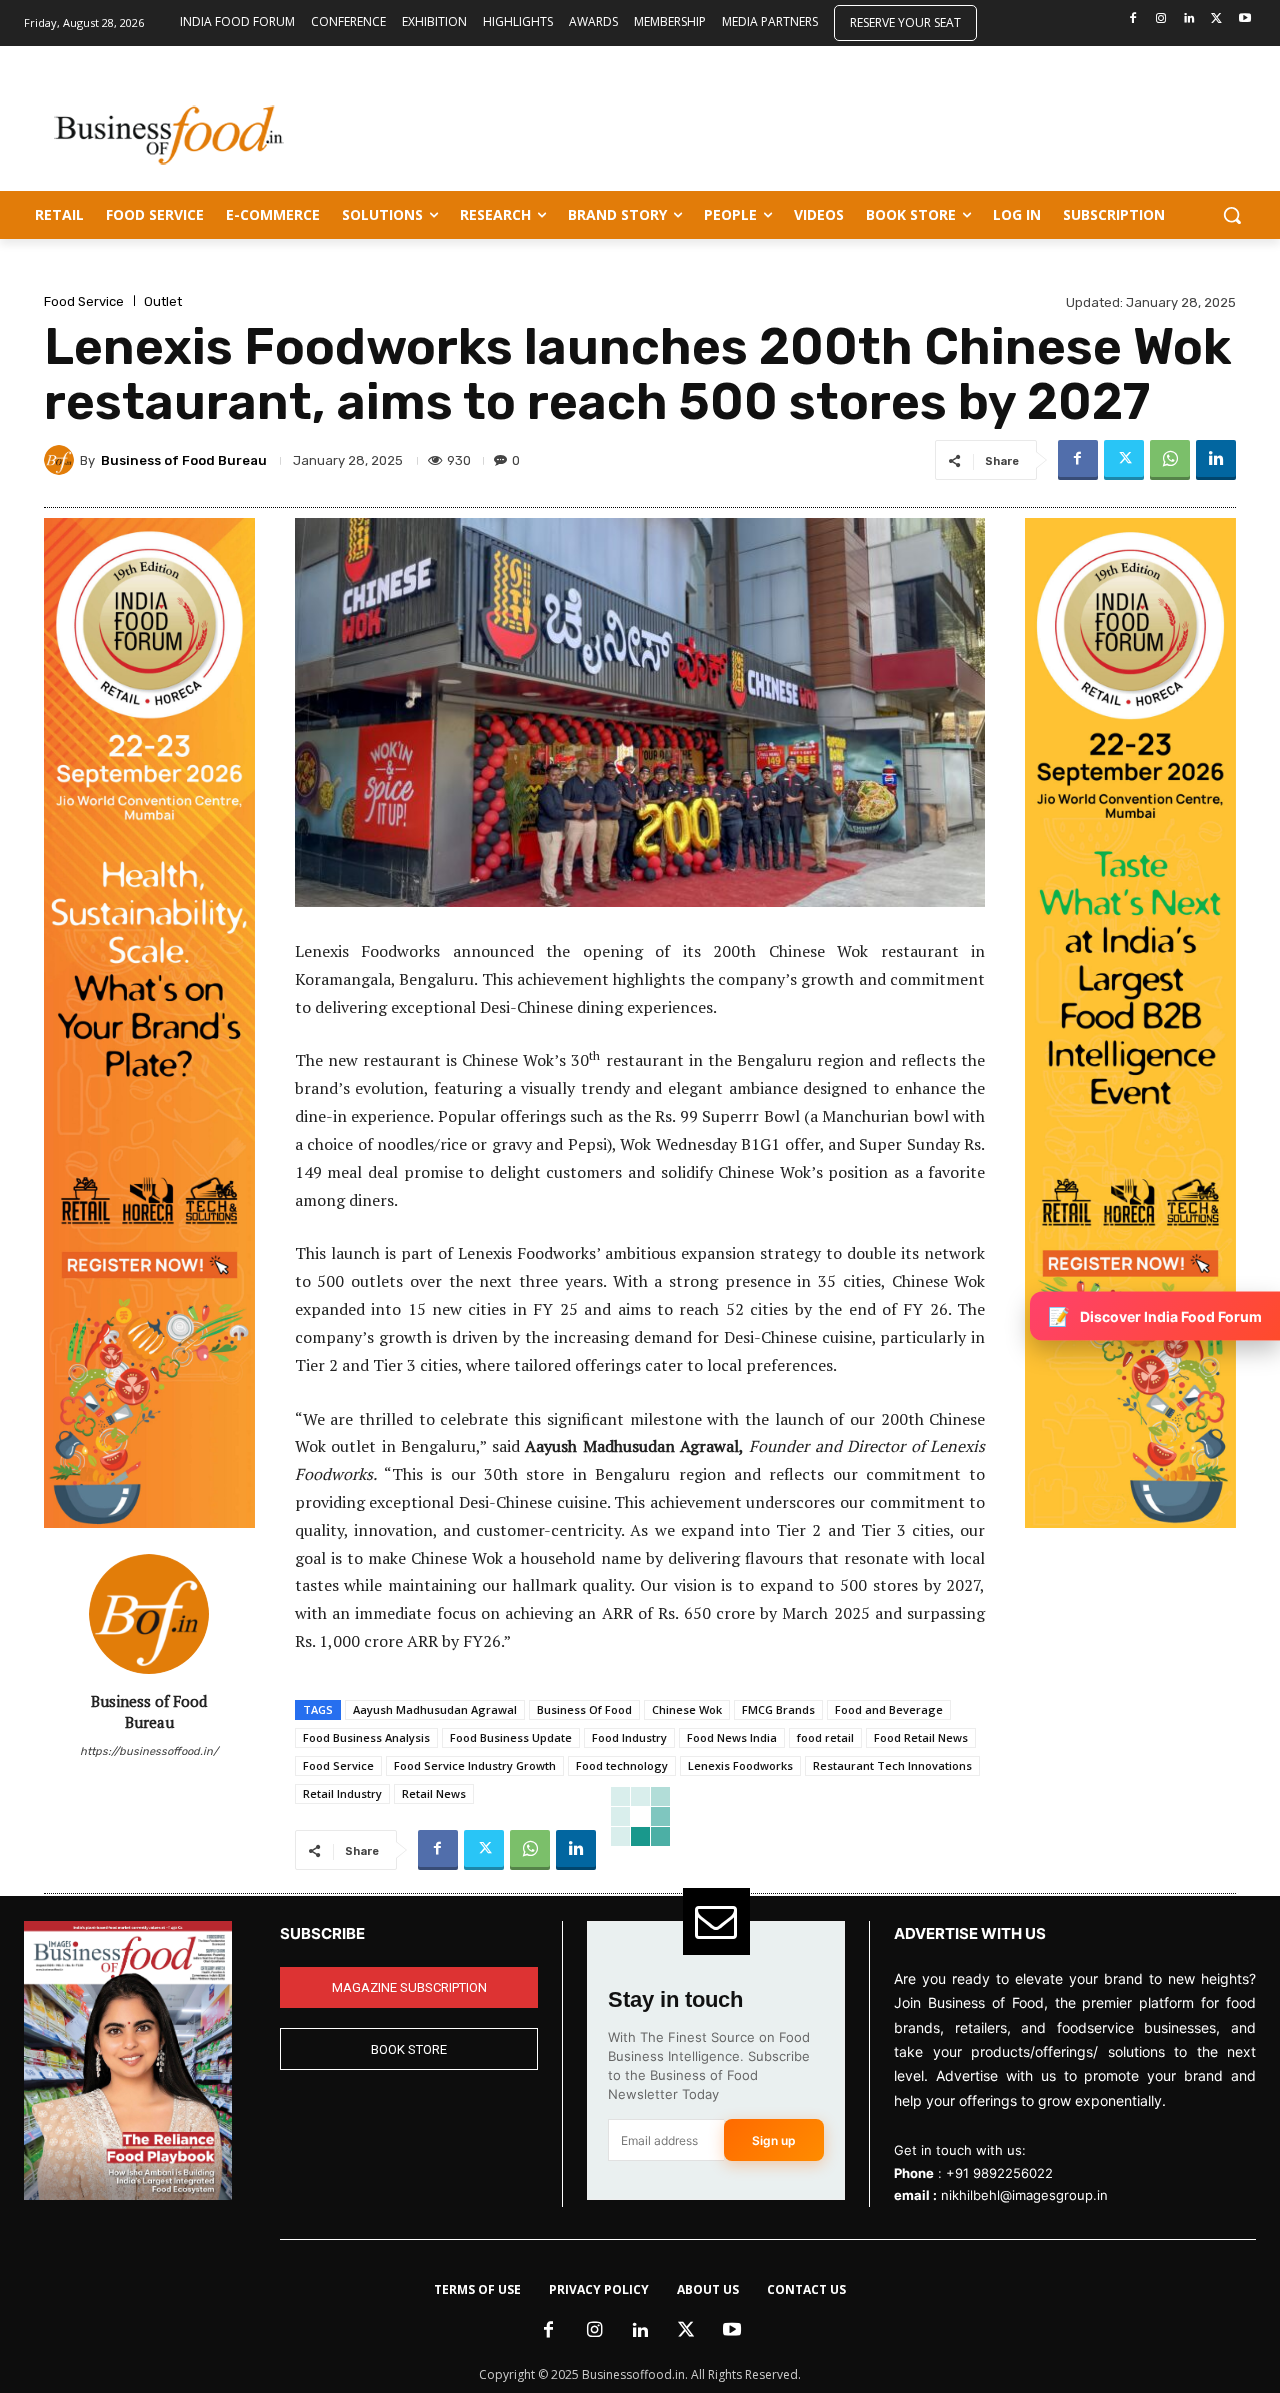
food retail (825, 1737)
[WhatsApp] (1170, 460)
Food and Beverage (889, 1709)
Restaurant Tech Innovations (892, 1765)
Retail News (434, 1793)
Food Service (84, 301)
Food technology (622, 1765)
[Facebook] (1133, 19)
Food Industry (629, 1737)
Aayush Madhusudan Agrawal (435, 1709)
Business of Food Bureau (184, 460)
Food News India (732, 1737)
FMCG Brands (778, 1709)
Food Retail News (921, 1737)
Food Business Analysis (366, 1737)
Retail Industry (342, 1793)
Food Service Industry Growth (475, 1765)
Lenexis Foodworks (740, 1765)
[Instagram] (1161, 19)
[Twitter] (1216, 19)
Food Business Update (511, 1737)
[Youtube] (1244, 19)
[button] (1232, 215)
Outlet (163, 301)
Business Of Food (584, 1709)
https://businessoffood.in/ (149, 1751)
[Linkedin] (1189, 19)
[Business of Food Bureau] (62, 460)
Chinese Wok (687, 1709)
